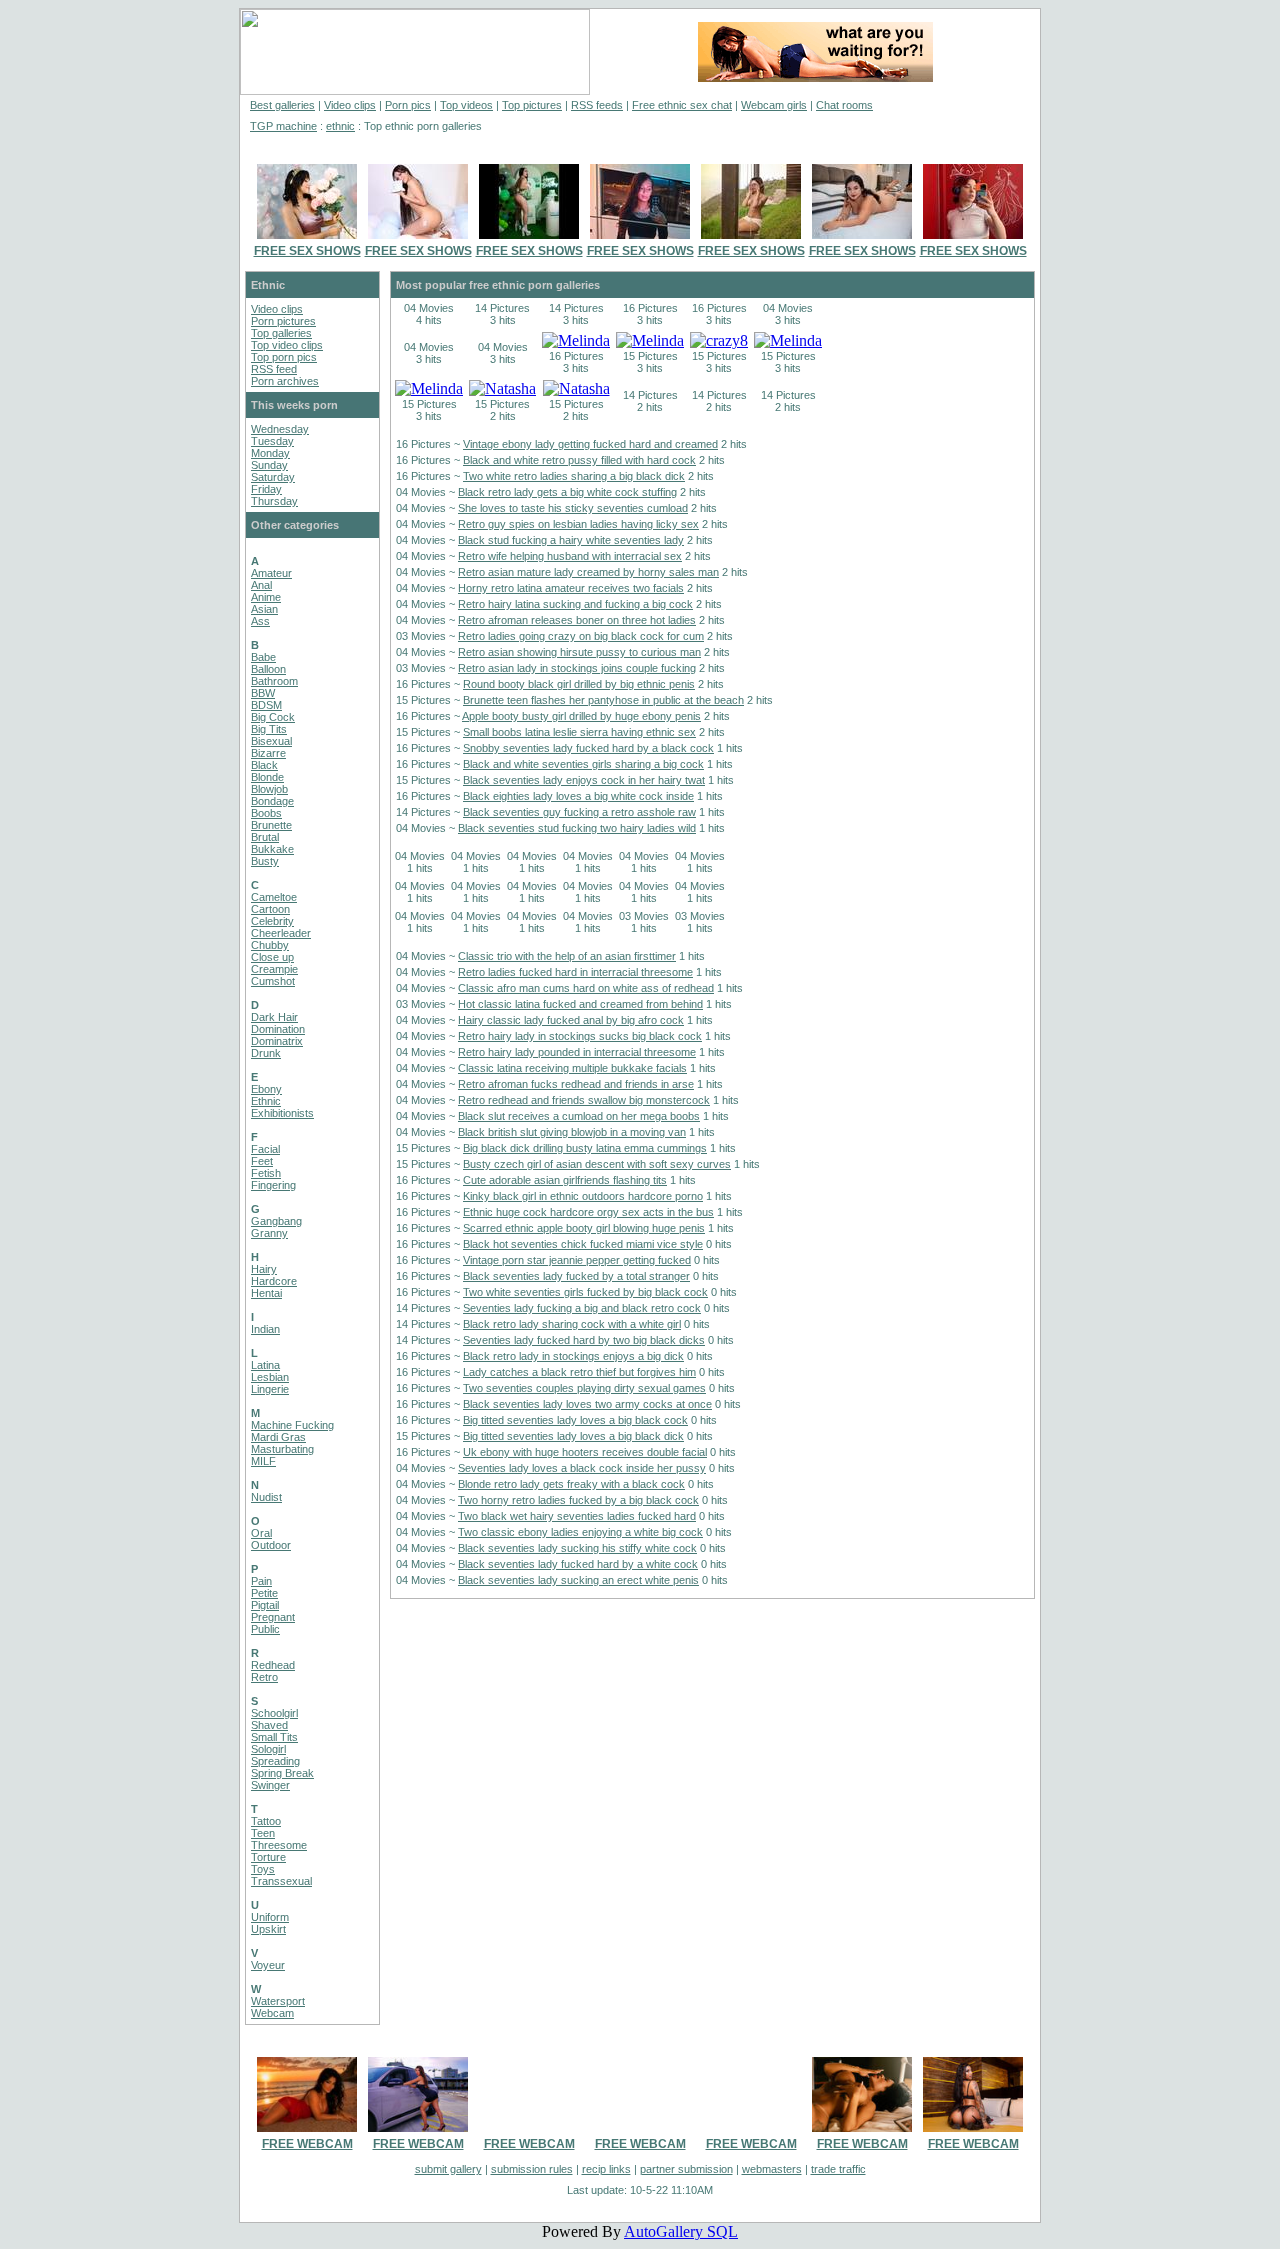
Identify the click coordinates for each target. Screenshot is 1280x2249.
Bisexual (271, 741)
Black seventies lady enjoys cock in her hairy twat (584, 780)
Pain (261, 1581)
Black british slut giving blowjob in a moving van (572, 1132)
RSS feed (274, 369)
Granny (269, 1233)
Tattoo (266, 1821)
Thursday (274, 501)
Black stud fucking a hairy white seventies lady (571, 540)
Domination (278, 1029)
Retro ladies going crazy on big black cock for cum (581, 636)
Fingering (273, 1185)
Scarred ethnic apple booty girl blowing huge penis (584, 1228)
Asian (264, 609)
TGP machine (283, 126)
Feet (262, 1161)
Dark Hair (274, 1017)
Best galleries (282, 105)
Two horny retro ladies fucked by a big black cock (578, 1500)
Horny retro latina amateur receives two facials (571, 588)
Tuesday (272, 441)
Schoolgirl (274, 1713)
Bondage (272, 801)
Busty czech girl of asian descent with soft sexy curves (597, 1164)
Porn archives (285, 381)
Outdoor (271, 1545)
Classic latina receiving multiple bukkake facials (572, 1068)
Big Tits (269, 729)
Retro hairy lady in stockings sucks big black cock (580, 1036)
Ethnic (266, 1101)
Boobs (266, 813)
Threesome (279, 1845)
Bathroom (274, 681)
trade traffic (838, 2169)
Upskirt (268, 1929)
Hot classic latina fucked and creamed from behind (580, 1004)
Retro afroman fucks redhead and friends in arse (576, 1084)
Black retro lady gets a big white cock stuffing (567, 492)
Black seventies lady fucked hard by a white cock (578, 1564)
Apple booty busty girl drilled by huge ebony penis (581, 716)
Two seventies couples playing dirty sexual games (584, 1388)
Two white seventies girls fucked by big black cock (585, 1292)
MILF (263, 1461)
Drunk (266, 1053)
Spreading (275, 1761)
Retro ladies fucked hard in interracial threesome (575, 972)
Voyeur (268, 1965)
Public (265, 1629)
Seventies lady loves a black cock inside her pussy (582, 1468)
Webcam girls (774, 105)
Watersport (278, 2001)
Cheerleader (281, 933)
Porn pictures (283, 321)
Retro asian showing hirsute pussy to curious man (579, 652)
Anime (266, 597)
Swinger (270, 1785)
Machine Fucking (292, 1425)
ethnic (340, 126)
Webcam (272, 2013)
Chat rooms (844, 105)
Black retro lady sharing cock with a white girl (572, 1324)
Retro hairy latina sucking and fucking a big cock (575, 604)
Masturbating (282, 1449)
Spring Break (282, 1773)
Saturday (273, 477)
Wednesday (280, 429)
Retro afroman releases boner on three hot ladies (577, 620)
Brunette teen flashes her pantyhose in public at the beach (603, 700)
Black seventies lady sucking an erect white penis (578, 1580)
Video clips (350, 105)
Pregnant (273, 1617)
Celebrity (272, 921)
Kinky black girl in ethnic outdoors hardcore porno (583, 1196)
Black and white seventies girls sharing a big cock (583, 764)
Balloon (268, 669)
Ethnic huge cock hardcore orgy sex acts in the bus (588, 1212)
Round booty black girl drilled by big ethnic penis (579, 684)
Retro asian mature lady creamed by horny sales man (588, 572)
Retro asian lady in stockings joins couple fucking (577, 668)
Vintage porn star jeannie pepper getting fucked (577, 1260)
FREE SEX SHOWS (307, 251)
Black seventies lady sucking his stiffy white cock (577, 1548)
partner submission (686, 2169)
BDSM (266, 705)
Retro (264, 1677)
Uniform (270, 1917)
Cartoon (270, 909)
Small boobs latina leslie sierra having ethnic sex (579, 732)
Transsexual (281, 1881)
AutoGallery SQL (681, 2231)
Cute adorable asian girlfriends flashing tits (565, 1180)
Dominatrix (277, 1041)
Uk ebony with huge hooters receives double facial (585, 1452)
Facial (265, 1149)
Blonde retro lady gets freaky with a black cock (571, 1484)
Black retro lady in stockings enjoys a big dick (573, 1356)
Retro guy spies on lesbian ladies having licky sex (578, 524)
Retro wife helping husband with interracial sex (570, 556)
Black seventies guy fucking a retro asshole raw (579, 812)
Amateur (271, 573)
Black (264, 765)
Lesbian (270, 1377)
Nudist (266, 1497)
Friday (266, 489)
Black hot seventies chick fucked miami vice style (583, 1244)
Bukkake (272, 849)
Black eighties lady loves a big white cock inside (578, 796)
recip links (606, 2169)
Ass (260, 621)
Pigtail (265, 1605)
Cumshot (273, 981)
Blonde (267, 777)
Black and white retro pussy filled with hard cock (579, 460)
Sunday (269, 465)
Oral (261, 1533)
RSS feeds (597, 105)
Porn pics (408, 105)
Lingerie (270, 1389)
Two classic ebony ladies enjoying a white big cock (580, 1532)
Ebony (266, 1089)
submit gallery (448, 2169)
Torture (268, 1857)
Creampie (274, 969)
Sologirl (268, 1749)
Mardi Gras (278, 1437)
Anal (261, 585)
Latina (265, 1365)
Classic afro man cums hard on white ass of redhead (586, 988)
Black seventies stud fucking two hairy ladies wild (577, 828)
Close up (272, 957)
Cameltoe (274, 897)
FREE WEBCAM (307, 2144)
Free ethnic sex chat (682, 105)
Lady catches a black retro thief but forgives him (579, 1372)
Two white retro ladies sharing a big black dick (574, 476)
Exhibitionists (282, 1113)
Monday (270, 453)
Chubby (270, 945)
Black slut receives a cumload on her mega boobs (579, 1116)
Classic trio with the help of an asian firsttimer (567, 956)
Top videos (466, 105)
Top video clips (287, 345)
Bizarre (268, 753)
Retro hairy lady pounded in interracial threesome (577, 1052)
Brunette (271, 825)
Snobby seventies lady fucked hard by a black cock (588, 748)
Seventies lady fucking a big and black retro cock (582, 1308)
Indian (265, 1329)
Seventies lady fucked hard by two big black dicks (584, 1340)
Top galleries (281, 333)
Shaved (269, 1725)
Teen (263, 1833)
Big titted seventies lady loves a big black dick (573, 1436)
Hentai (266, 1293)
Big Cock (273, 717)
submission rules (532, 2169)
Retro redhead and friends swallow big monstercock (584, 1100)
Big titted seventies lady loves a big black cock (575, 1420)
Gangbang (276, 1221)
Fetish (266, 1173)
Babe (263, 657)
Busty (265, 861)
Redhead (273, 1665)
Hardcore (274, 1281)
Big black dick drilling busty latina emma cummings (585, 1148)
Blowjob (269, 789)
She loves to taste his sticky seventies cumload (573, 508)
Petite (264, 1593)
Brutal (265, 837)
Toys (263, 1869)
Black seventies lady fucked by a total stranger (576, 1276)
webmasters (772, 2169)
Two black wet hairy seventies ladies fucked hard (577, 1516)
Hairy (264, 1269)
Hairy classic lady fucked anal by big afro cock (571, 1020)
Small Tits (274, 1737)
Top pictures (532, 105)
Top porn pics (284, 357)
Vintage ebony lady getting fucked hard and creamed (590, 444)
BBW (263, 693)
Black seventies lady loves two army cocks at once (587, 1404)
